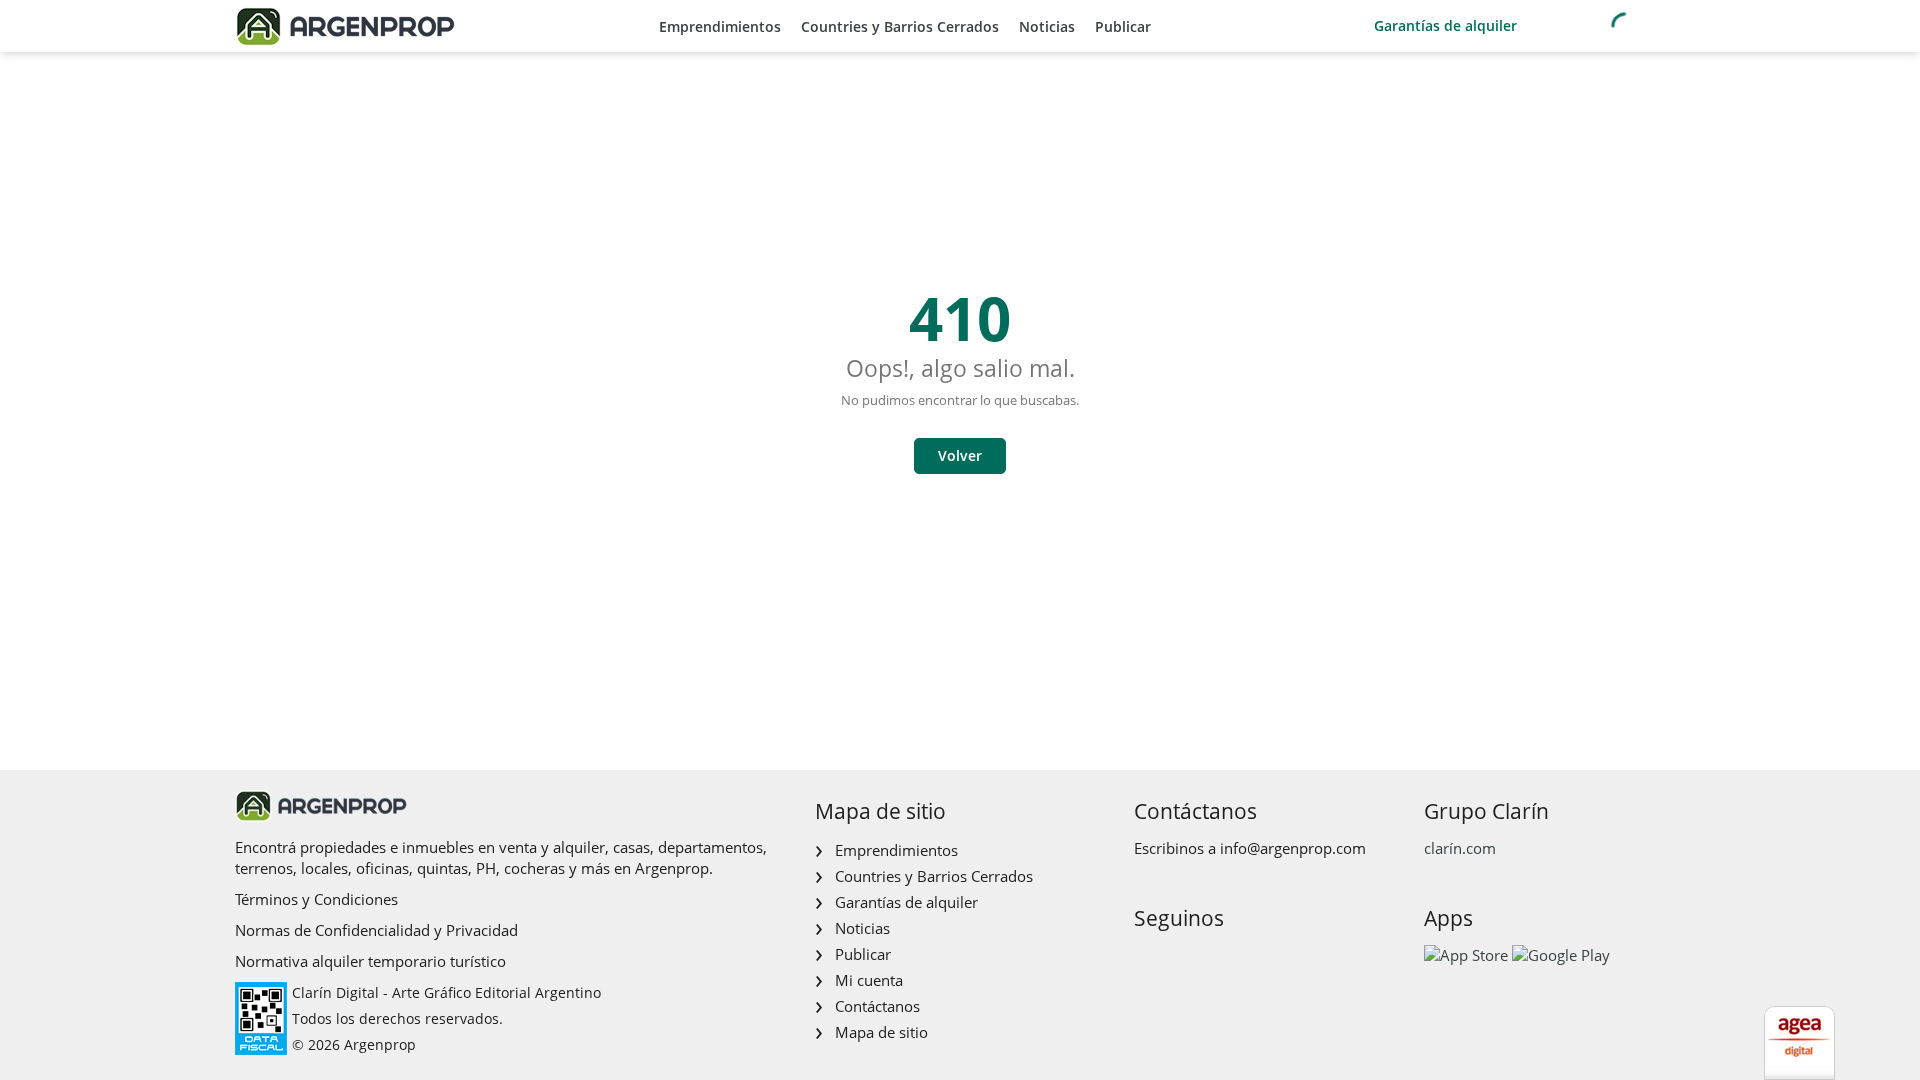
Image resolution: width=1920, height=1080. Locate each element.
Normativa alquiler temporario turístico (370, 961)
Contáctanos (877, 1006)
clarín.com (1460, 848)
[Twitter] (1243, 960)
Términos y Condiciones (316, 899)
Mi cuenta (869, 980)
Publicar (1123, 26)
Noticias (1047, 26)
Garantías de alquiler (1445, 25)
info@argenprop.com (1293, 848)
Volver (960, 455)
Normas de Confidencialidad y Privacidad (376, 930)
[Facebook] (1147, 960)
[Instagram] (1179, 960)
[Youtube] (1211, 960)
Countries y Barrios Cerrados (900, 26)
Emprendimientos (720, 26)
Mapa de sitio (881, 1032)
